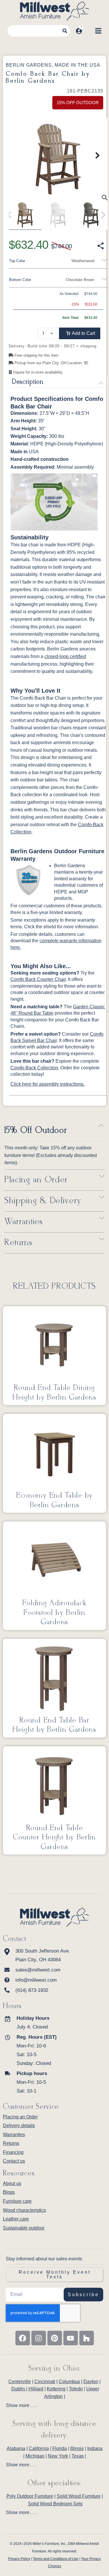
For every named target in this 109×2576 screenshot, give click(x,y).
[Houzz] (87, 2338)
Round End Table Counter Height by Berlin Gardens (54, 1838)
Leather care (16, 2219)
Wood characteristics (24, 2210)
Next (94, 155)
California (39, 2448)
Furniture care (17, 2201)
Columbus (69, 2382)
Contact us (14, 2161)
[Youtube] (71, 2338)
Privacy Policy (19, 2559)
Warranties (24, 1222)
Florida (60, 2448)
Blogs (9, 2192)
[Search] (65, 31)
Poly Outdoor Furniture (30, 2496)
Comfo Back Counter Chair (38, 979)
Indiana (95, 2448)
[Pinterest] (55, 2338)
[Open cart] (88, 31)
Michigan (35, 2456)
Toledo (76, 2389)
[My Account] (79, 31)
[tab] (54, 2406)
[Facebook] (23, 2338)
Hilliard (36, 2389)
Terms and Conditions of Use (56, 2559)
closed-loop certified (65, 656)
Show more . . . (21, 2406)
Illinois (77, 2448)
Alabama (16, 2448)
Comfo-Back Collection (34, 1068)
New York (58, 2456)
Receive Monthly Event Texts (55, 2274)
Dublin (19, 2389)
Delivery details (19, 2126)
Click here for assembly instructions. (48, 1084)
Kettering (56, 2389)
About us (12, 2183)
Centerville (20, 2382)
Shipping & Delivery (43, 1201)
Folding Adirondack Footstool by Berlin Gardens (55, 1613)
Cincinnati (45, 2382)
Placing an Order (36, 1180)
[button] (80, 333)
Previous (12, 212)
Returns (18, 1243)
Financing (13, 2152)
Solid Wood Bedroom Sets (55, 2504)
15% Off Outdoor (36, 1130)
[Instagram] (39, 2338)
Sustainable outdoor (24, 2228)
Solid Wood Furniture (79, 2496)
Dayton (91, 2382)
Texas (78, 2456)
